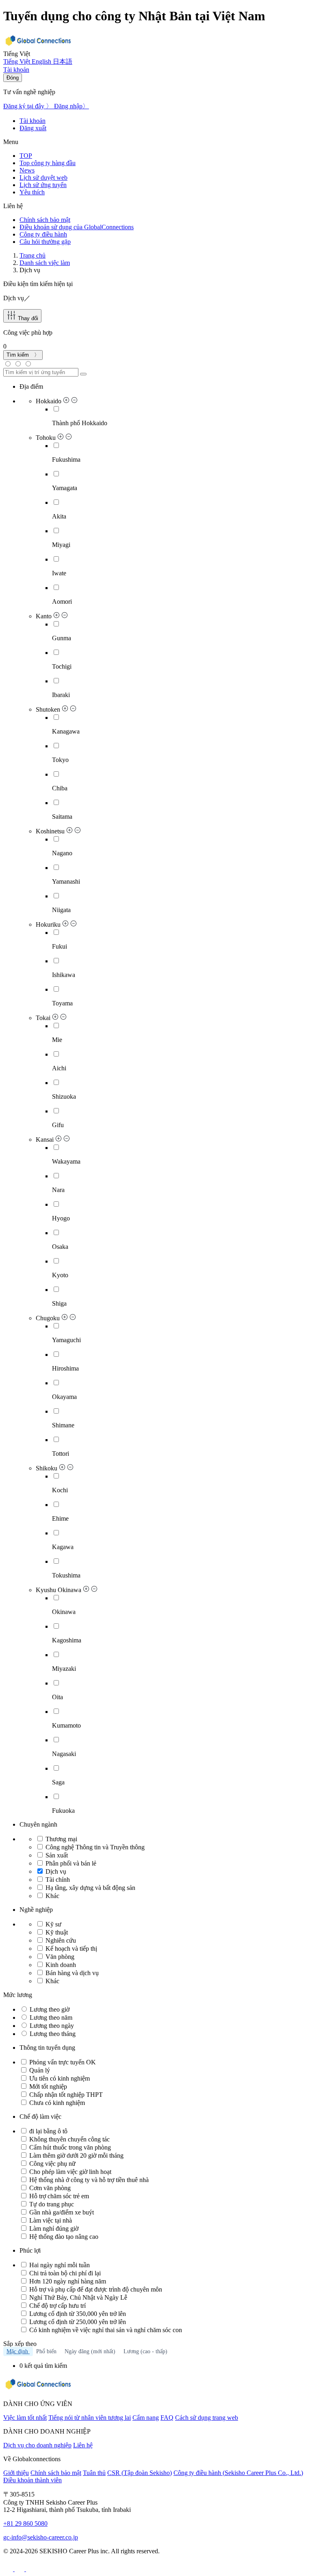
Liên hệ (83, 2445)
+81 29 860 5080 (25, 2523)
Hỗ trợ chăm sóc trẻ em (58, 2196)
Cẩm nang (146, 2418)
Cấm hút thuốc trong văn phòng (69, 2147)
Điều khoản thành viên (32, 2480)
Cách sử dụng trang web (207, 2418)
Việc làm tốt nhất (25, 2418)
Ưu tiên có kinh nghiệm (59, 2078)
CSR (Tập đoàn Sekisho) (140, 2473)
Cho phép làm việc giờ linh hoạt (69, 2172)
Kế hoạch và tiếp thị (70, 1949)
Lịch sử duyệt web (43, 178)
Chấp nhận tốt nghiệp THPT (65, 2095)
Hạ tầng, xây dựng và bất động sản (90, 1888)
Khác (52, 1896)
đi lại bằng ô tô (48, 2131)
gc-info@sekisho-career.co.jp (41, 2537)
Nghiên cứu (60, 1940)
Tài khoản (32, 121)
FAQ (167, 2418)
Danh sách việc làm (45, 263)
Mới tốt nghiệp (47, 2086)
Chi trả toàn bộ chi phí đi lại (64, 2273)
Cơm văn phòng (49, 2188)
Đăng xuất (33, 128)
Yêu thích (32, 192)
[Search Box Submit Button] (83, 374)
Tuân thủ (94, 2473)
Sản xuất (57, 1855)
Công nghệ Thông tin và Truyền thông (95, 1847)
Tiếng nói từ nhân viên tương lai (90, 2418)
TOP (26, 156)
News (27, 170)
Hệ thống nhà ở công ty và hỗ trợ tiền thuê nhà (88, 2180)
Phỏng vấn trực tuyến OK (62, 2062)
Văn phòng (59, 1957)
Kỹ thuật (56, 1932)
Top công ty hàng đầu (48, 163)
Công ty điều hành (43, 234)
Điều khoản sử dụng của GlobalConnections (77, 227)
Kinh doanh (60, 1965)
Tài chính (58, 1880)
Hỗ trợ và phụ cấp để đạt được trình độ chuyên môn (95, 2289)
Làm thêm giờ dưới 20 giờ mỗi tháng (76, 2155)
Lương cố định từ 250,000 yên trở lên (77, 2322)
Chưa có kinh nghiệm (56, 2103)
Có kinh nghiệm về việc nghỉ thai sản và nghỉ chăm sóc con (105, 2330)
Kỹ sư (53, 1924)
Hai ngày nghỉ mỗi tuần (59, 2265)
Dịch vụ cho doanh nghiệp (37, 2445)
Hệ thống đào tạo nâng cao (63, 2237)
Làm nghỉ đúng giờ (53, 2228)
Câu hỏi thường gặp (45, 242)
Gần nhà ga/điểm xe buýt (61, 2212)
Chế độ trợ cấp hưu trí (57, 2306)
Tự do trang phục (51, 2204)
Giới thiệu (16, 2473)
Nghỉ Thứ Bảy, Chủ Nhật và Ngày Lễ (77, 2297)
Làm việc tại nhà (50, 2220)
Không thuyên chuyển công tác (69, 2139)
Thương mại (61, 1839)
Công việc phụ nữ (52, 2164)
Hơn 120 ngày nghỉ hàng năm (67, 2281)
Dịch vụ (56, 1871)
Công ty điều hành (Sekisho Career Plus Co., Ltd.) (238, 2473)
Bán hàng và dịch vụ (71, 1973)
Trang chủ (32, 255)
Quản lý (39, 2070)
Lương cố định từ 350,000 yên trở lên (77, 2314)
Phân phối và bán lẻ (71, 1863)
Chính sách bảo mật (45, 220)
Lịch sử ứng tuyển (43, 185)
